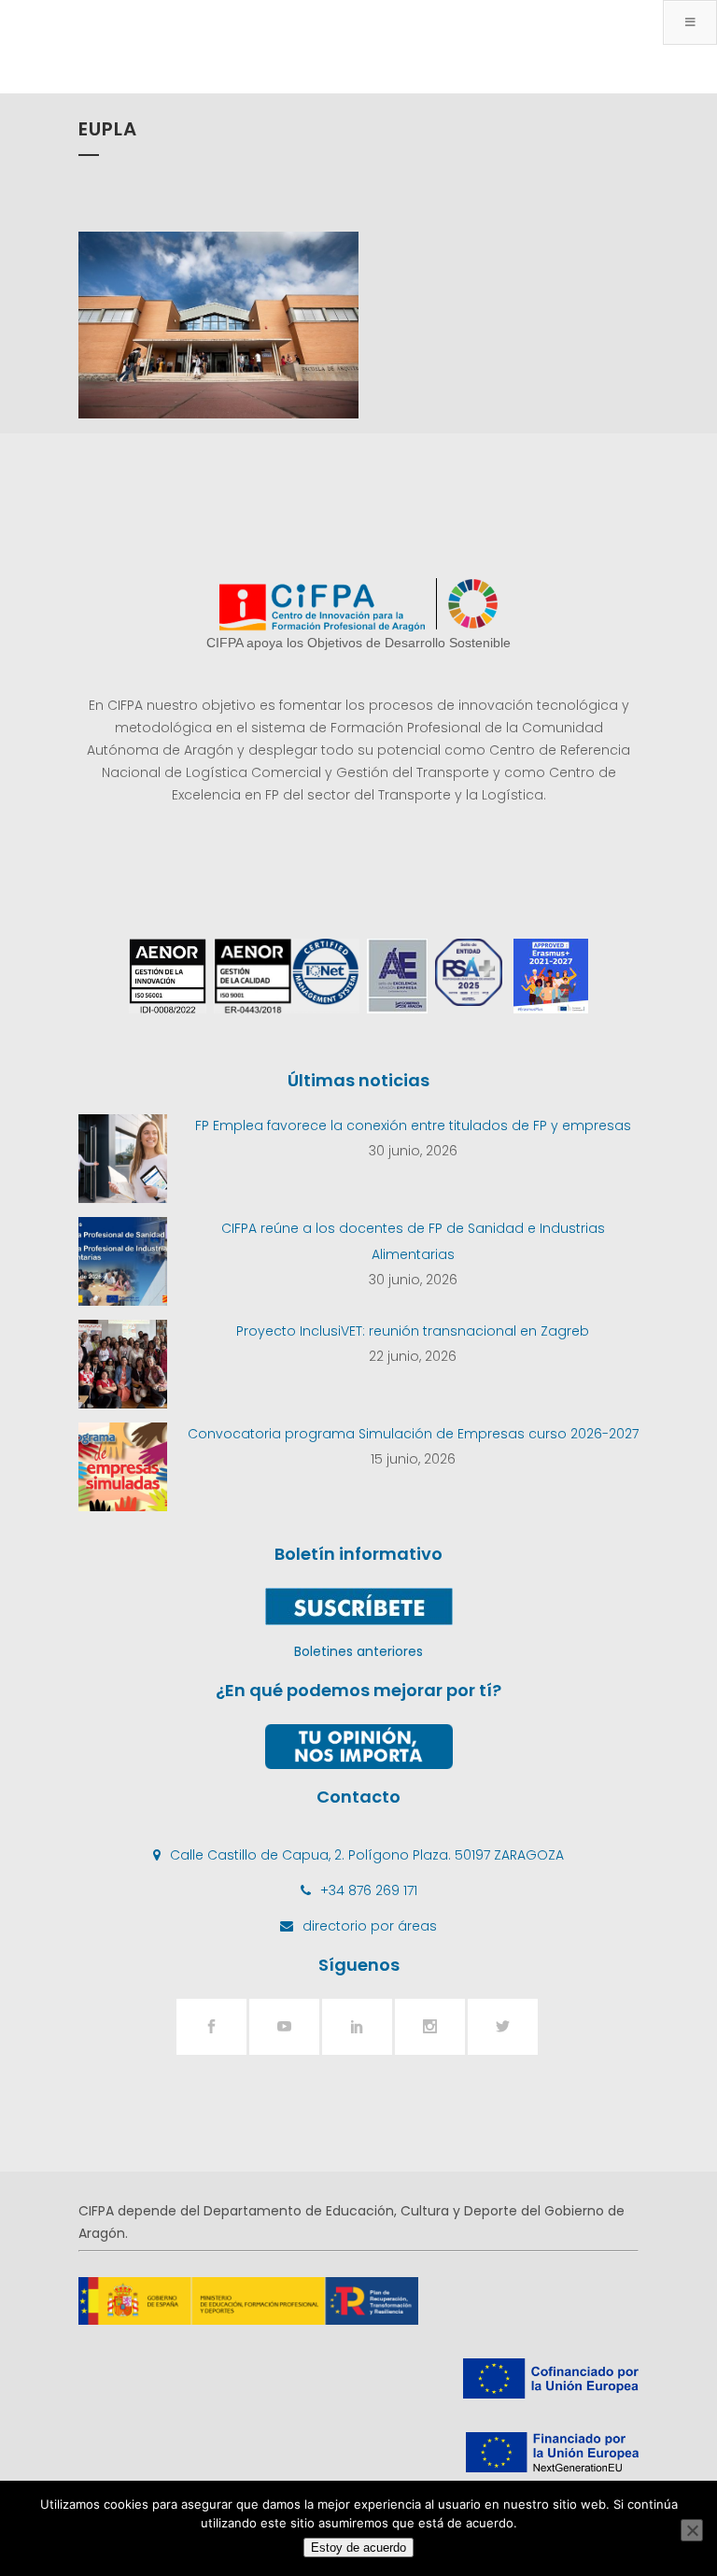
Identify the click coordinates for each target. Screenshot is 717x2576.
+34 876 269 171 (369, 1890)
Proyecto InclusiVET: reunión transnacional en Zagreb (413, 1331)
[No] (692, 2530)
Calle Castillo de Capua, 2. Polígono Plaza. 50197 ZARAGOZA (367, 1855)
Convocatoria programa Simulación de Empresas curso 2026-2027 (413, 1434)
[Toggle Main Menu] (690, 22)
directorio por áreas (370, 1926)
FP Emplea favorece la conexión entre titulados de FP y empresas (413, 1125)
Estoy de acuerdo (358, 2548)
